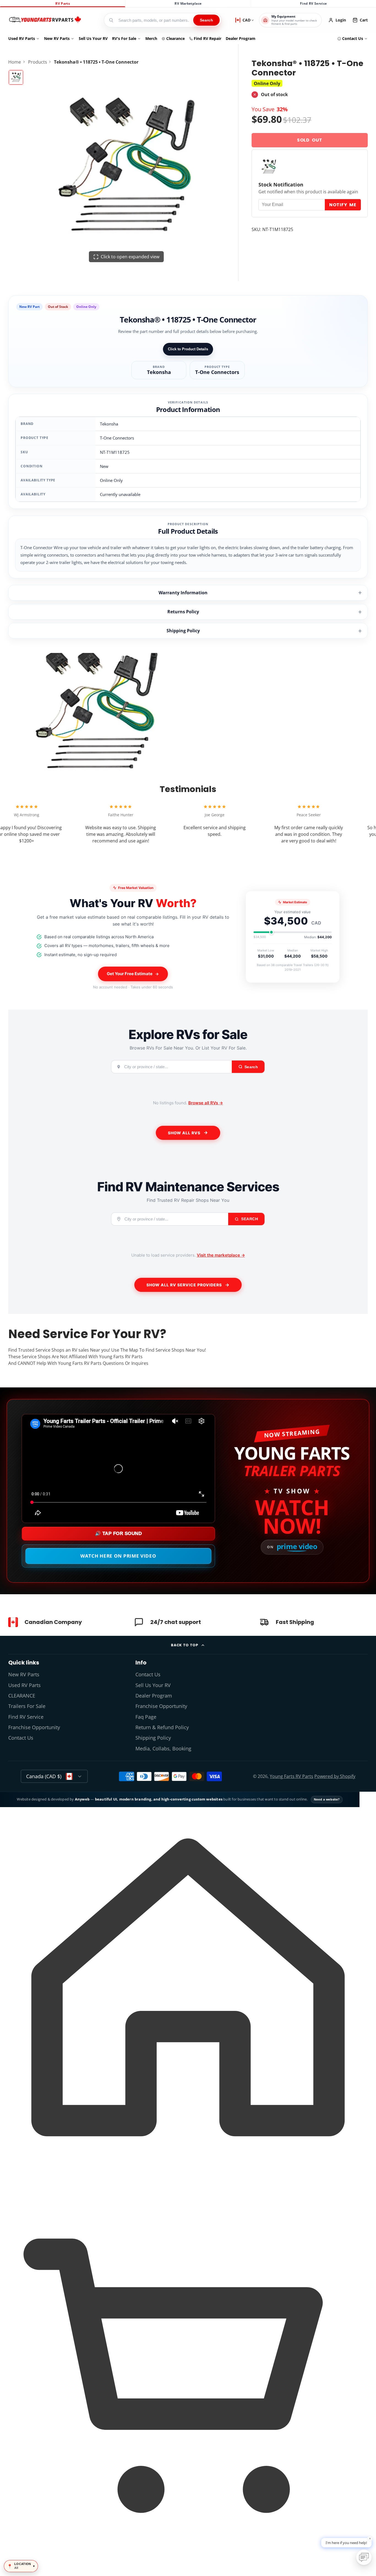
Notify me (343, 205)
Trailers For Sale (27, 1706)
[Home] (45, 20)
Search (206, 20)
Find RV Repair (208, 38)
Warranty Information (183, 593)
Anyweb (83, 1799)
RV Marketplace (188, 3)
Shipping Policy (183, 631)
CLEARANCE (22, 1696)
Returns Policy (183, 612)
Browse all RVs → (206, 1103)
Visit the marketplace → (221, 1255)
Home (15, 62)
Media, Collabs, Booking (163, 1748)
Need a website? (327, 1799)
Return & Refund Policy (162, 1727)
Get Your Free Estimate (130, 974)
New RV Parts (57, 38)
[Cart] (188, 2566)
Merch (151, 38)
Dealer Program (241, 38)
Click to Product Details (188, 349)
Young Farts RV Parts (291, 1776)
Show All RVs (184, 1133)
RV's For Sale (124, 38)
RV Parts (63, 3)
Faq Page (146, 1717)
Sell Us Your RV (93, 38)
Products (38, 62)
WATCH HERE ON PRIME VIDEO (118, 1556)
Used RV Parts (22, 38)
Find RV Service (313, 3)
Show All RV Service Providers (184, 1285)
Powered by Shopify (335, 1776)
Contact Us (353, 38)
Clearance (175, 38)
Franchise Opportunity (34, 1727)
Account (337, 20)
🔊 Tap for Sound (118, 1534)
